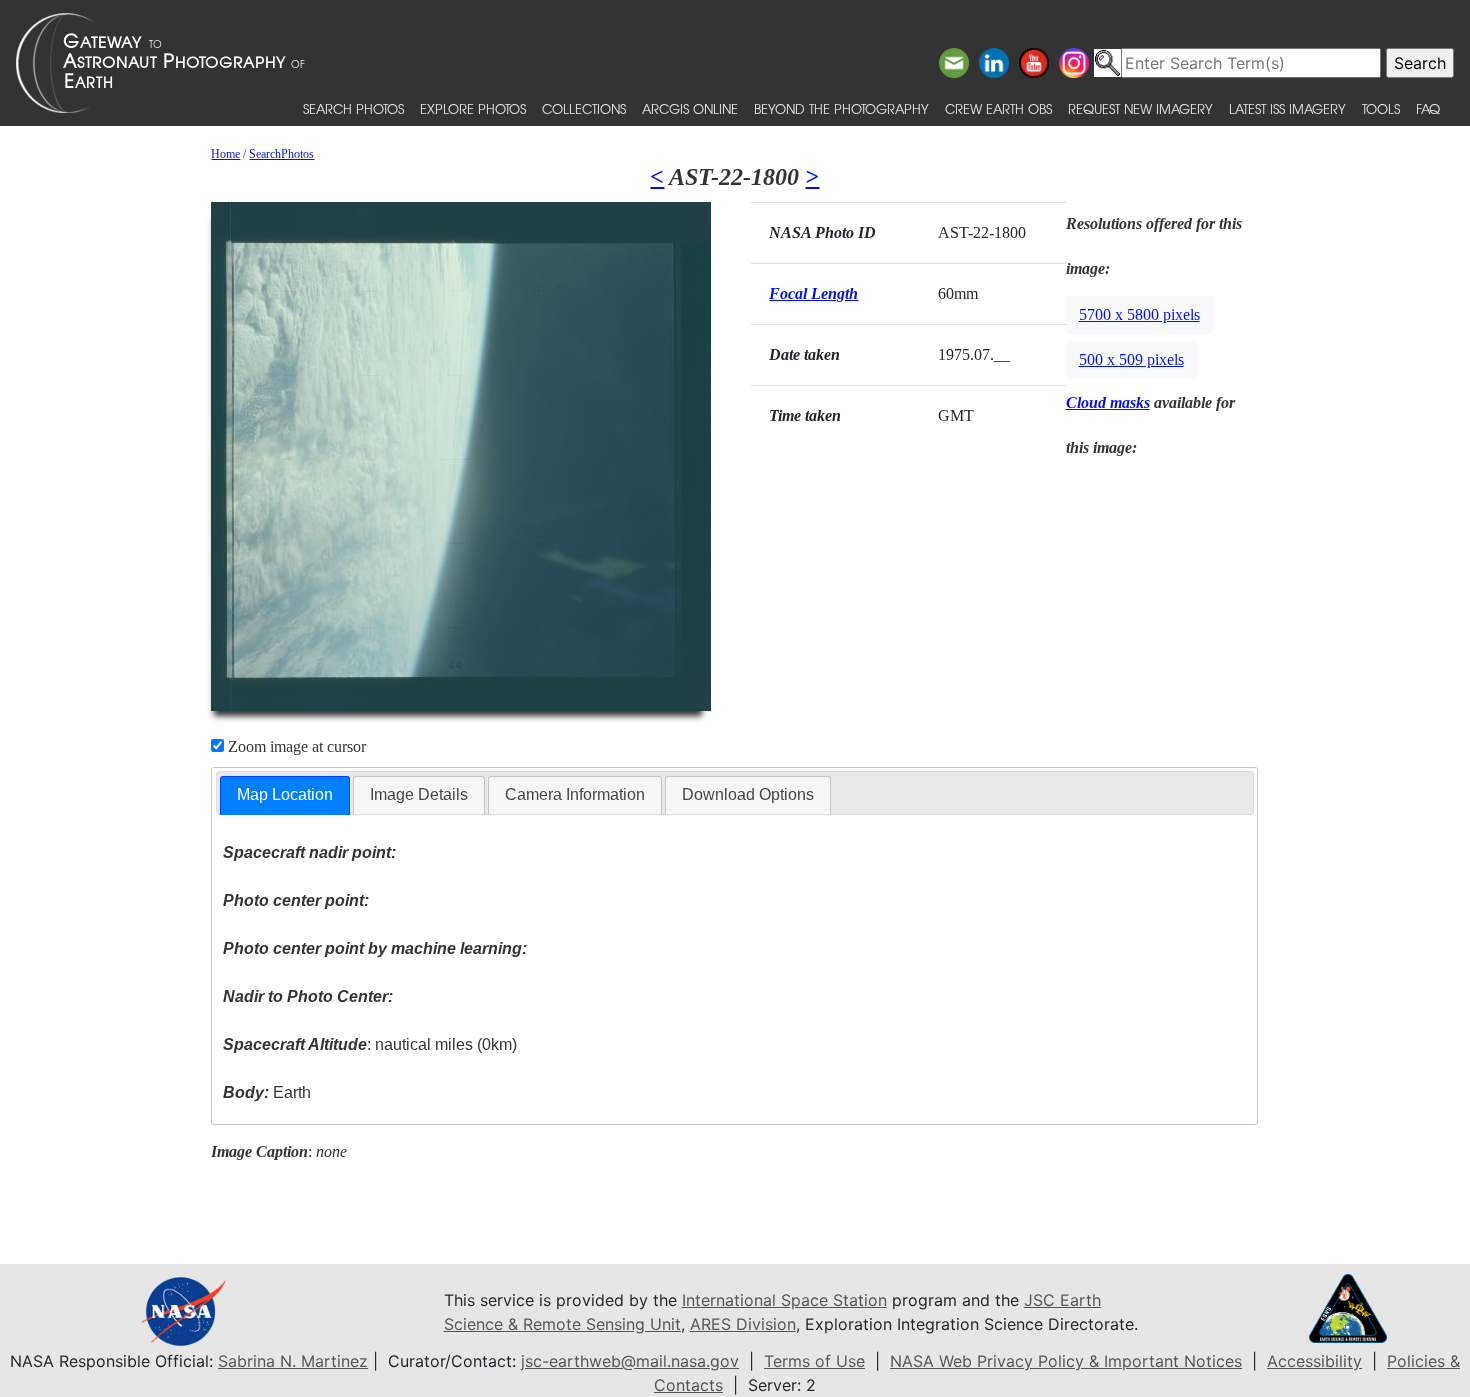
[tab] (285, 795)
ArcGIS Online (690, 108)
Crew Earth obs (998, 108)
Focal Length (813, 293)
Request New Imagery (1140, 108)
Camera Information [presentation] (575, 794)
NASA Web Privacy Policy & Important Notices (1066, 1361)
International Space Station (784, 1300)
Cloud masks (1108, 402)
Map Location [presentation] (285, 794)
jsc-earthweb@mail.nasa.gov (630, 1361)
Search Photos (353, 108)
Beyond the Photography (841, 108)
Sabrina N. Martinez (293, 1361)
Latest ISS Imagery (1287, 108)
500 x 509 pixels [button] (1131, 359)
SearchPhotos (281, 154)
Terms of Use (814, 1361)
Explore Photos (473, 108)
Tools (1381, 108)
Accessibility (1314, 1361)
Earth (267, 1092)
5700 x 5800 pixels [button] (1139, 314)
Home (225, 154)
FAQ (1428, 108)
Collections (584, 108)
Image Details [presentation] (419, 794)
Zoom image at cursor (295, 746)
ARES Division (743, 1324)
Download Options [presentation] (748, 794)
